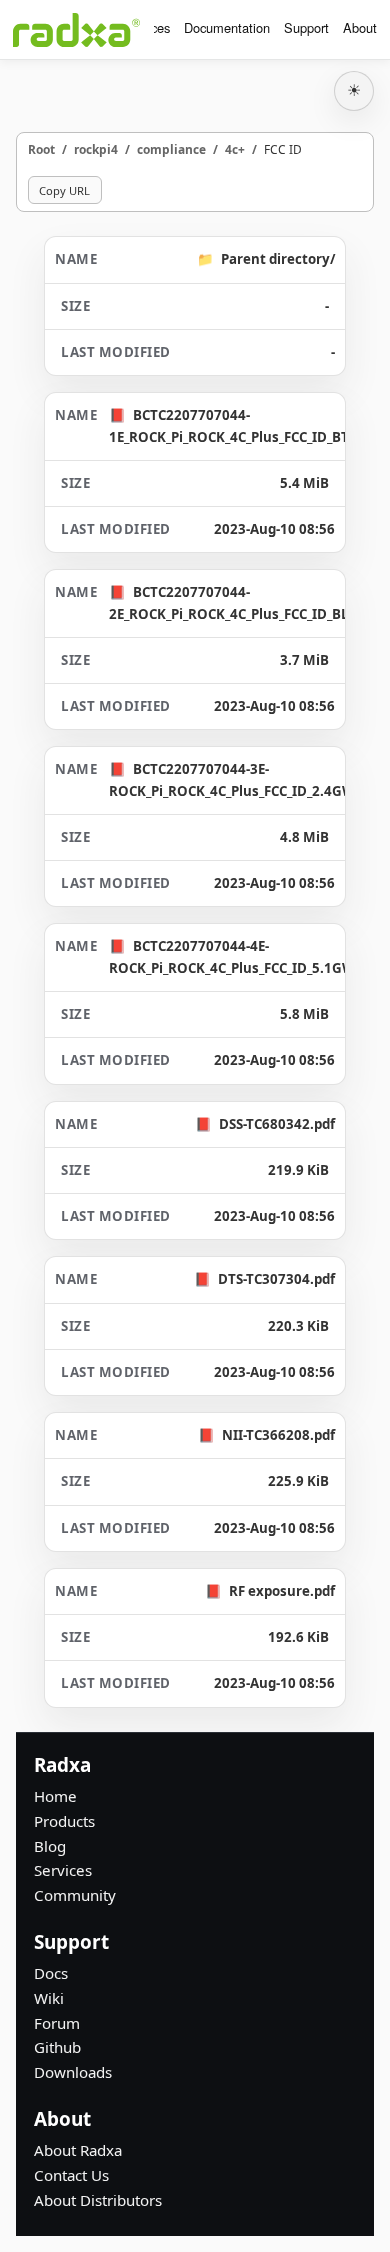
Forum (57, 2023)
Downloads (73, 2072)
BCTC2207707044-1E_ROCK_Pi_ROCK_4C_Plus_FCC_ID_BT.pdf (241, 425)
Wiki (49, 1998)
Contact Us (71, 2175)
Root (41, 149)
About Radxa (78, 2150)
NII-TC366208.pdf (278, 1435)
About (360, 27)
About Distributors (98, 2200)
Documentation (227, 27)
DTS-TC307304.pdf (276, 1279)
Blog (50, 1846)
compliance (171, 149)
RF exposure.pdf (282, 1591)
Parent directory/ (278, 259)
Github (57, 2047)
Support (306, 27)
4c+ (235, 149)
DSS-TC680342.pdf (277, 1124)
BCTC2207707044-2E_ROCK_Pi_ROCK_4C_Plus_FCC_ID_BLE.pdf (245, 602)
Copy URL (64, 190)
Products (64, 1821)
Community (75, 1895)
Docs (51, 1973)
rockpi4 (96, 149)
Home (55, 1796)
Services (63, 1870)
